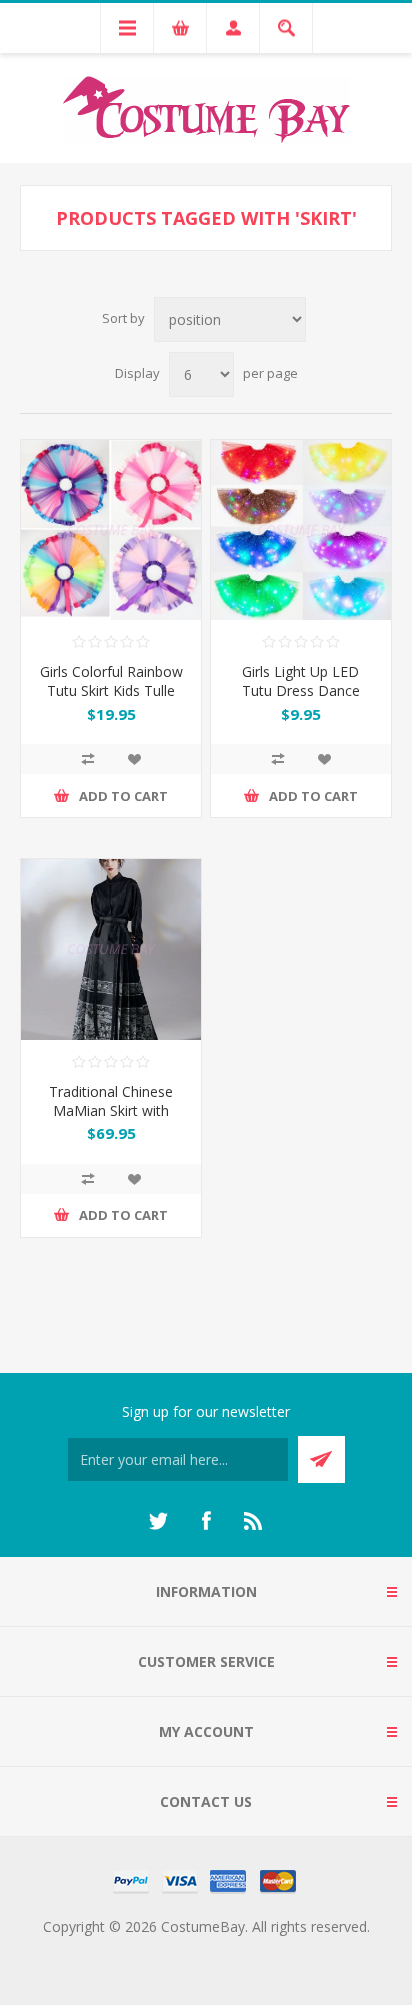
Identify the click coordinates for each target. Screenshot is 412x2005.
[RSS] (254, 1521)
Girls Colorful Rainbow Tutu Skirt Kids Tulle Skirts (111, 690)
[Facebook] (206, 1521)
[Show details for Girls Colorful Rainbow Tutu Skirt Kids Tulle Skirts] (111, 530)
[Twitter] (158, 1521)
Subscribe (321, 1459)
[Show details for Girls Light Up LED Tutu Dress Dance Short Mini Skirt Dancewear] (301, 530)
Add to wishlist (134, 759)
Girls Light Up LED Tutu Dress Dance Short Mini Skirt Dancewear (301, 700)
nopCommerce (246, 1950)
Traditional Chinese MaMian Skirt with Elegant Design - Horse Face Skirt (111, 1120)
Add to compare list (88, 759)
